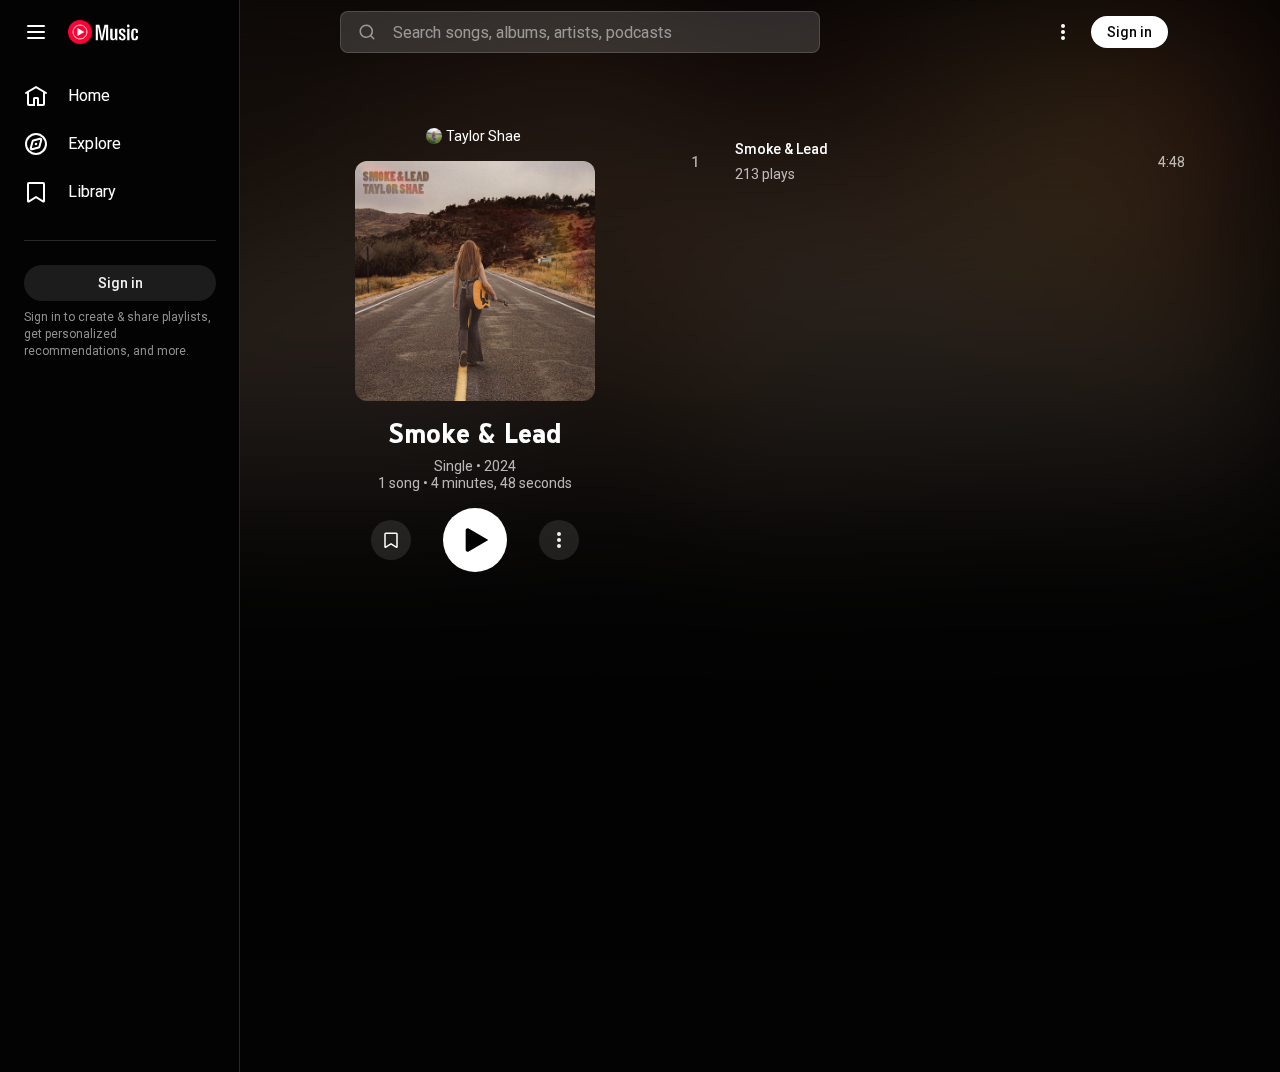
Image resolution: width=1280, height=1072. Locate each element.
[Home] (103, 32)
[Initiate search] (367, 32)
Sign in (1129, 32)
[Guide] (36, 32)
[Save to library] (391, 540)
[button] (391, 540)
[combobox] (606, 32)
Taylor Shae (483, 136)
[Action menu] (559, 540)
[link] (120, 96)
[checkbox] (1171, 162)
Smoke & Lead (781, 149)
